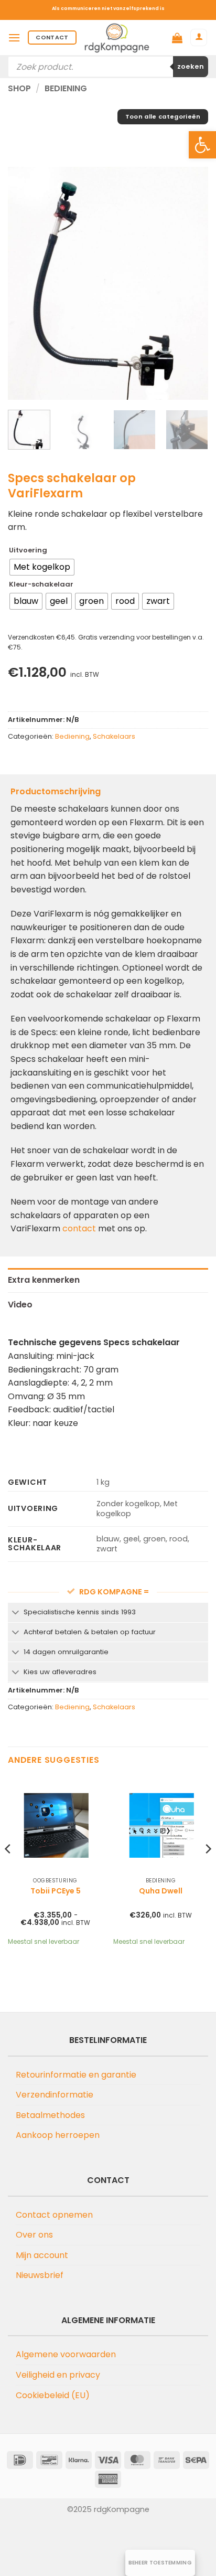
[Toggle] (15, 1613)
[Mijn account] (199, 38)
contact (79, 1228)
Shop (19, 88)
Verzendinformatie (55, 2095)
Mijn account (42, 2255)
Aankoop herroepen (58, 2135)
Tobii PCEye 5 (56, 1891)
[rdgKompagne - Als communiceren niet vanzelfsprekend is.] (117, 38)
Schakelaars (114, 736)
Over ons (34, 2235)
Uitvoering (28, 550)
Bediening (66, 88)
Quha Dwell (161, 1891)
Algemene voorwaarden (66, 2354)
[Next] (191, 284)
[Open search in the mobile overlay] (108, 67)
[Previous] (25, 284)
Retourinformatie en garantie (76, 2075)
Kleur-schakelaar (41, 584)
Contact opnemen (54, 2215)
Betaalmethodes (50, 2115)
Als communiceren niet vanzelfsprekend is (108, 8)
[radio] (42, 567)
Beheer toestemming (160, 2563)
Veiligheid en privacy (58, 2375)
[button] (202, 145)
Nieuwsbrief (40, 2275)
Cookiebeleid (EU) (53, 2395)
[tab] (108, 1280)
